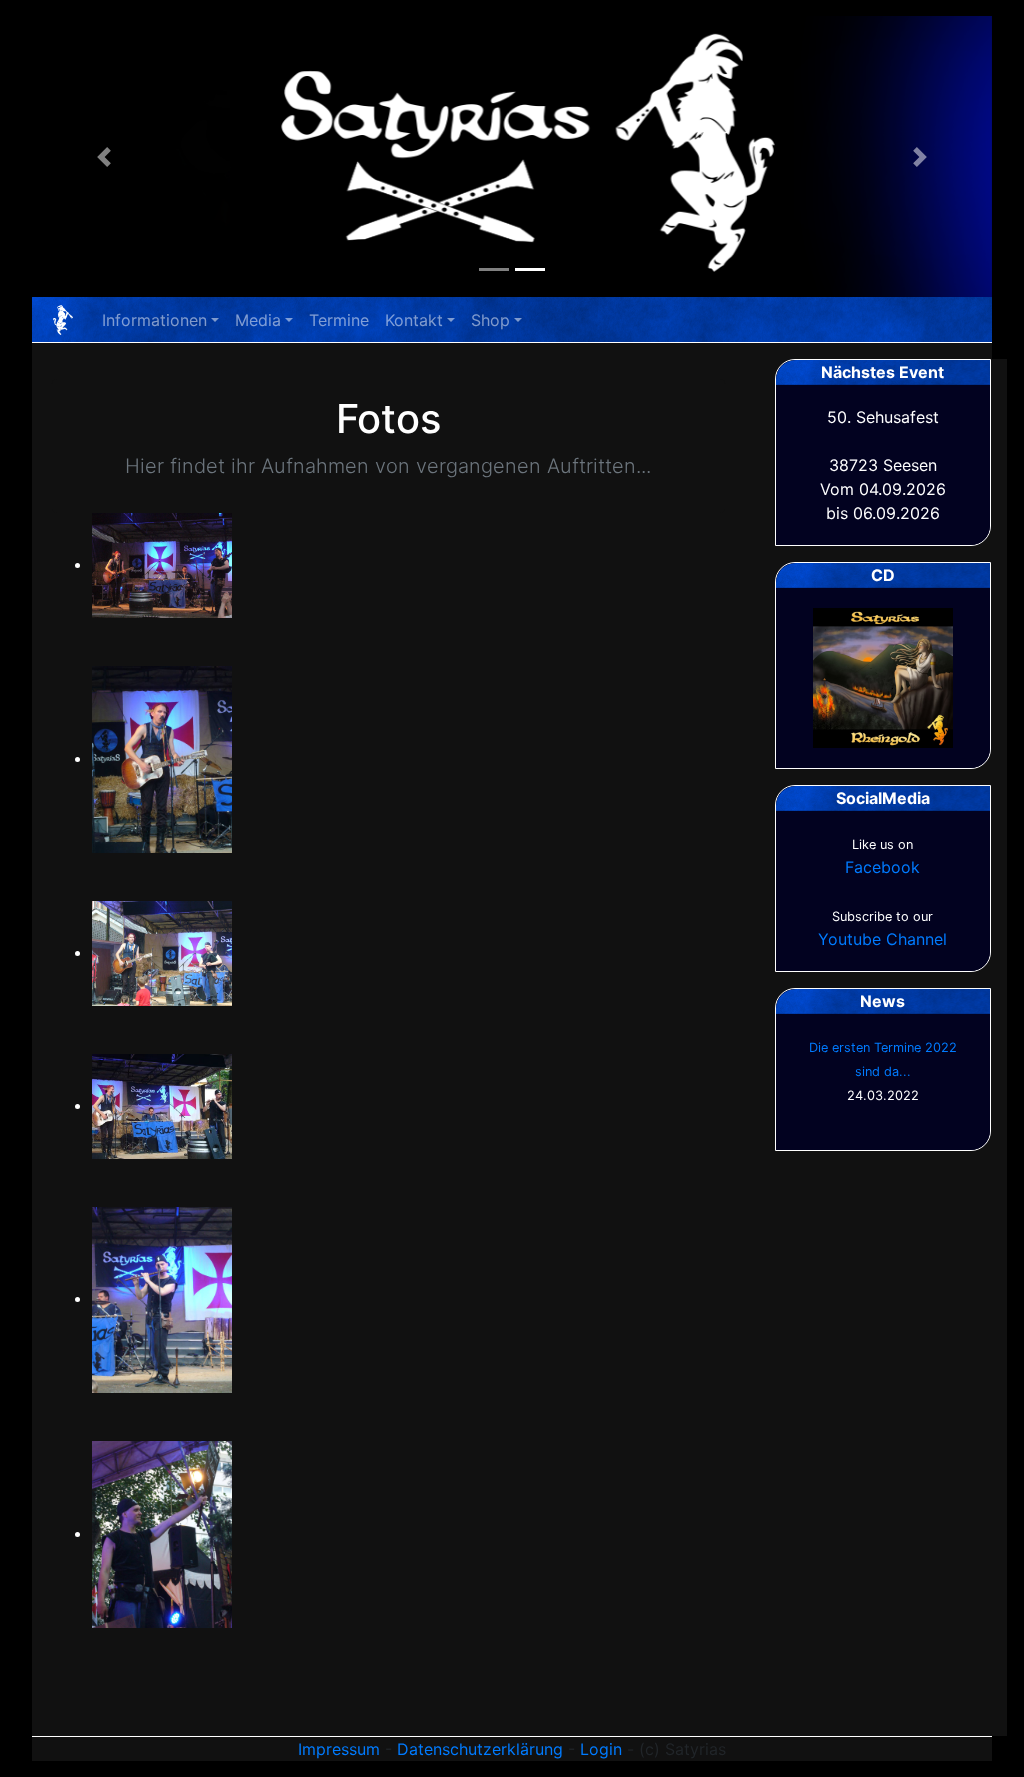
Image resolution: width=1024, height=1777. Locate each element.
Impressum (339, 1749)
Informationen (154, 320)
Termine (339, 320)
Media (258, 320)
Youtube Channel (882, 939)
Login (601, 1749)
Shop (490, 320)
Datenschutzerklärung (480, 1749)
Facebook (882, 867)
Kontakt (414, 320)
